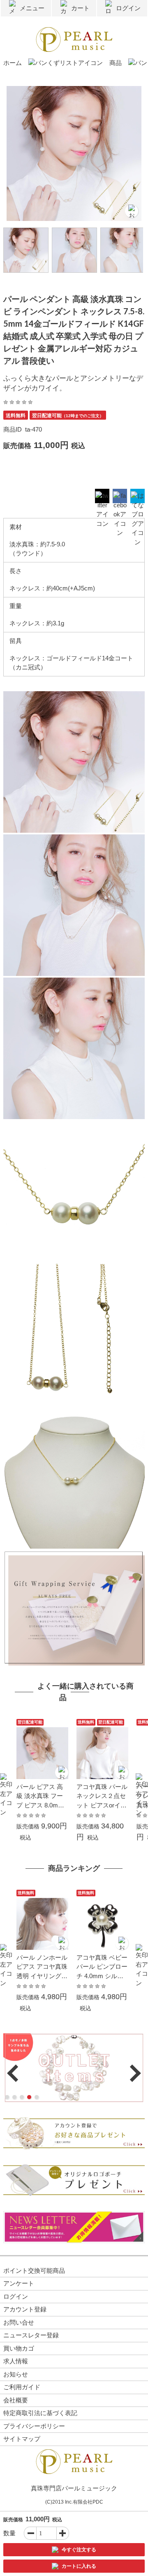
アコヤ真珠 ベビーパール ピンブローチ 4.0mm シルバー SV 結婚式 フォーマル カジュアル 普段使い (102, 1967)
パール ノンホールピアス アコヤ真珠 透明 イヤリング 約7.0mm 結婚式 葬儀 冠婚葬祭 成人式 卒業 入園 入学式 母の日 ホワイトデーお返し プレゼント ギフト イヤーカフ (42, 1967)
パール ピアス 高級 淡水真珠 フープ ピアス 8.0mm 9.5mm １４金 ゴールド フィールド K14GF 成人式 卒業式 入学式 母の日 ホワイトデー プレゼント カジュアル (42, 1797)
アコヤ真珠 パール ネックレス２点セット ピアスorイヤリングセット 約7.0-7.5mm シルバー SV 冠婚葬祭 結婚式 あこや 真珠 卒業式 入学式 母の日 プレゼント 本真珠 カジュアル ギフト (102, 1797)
